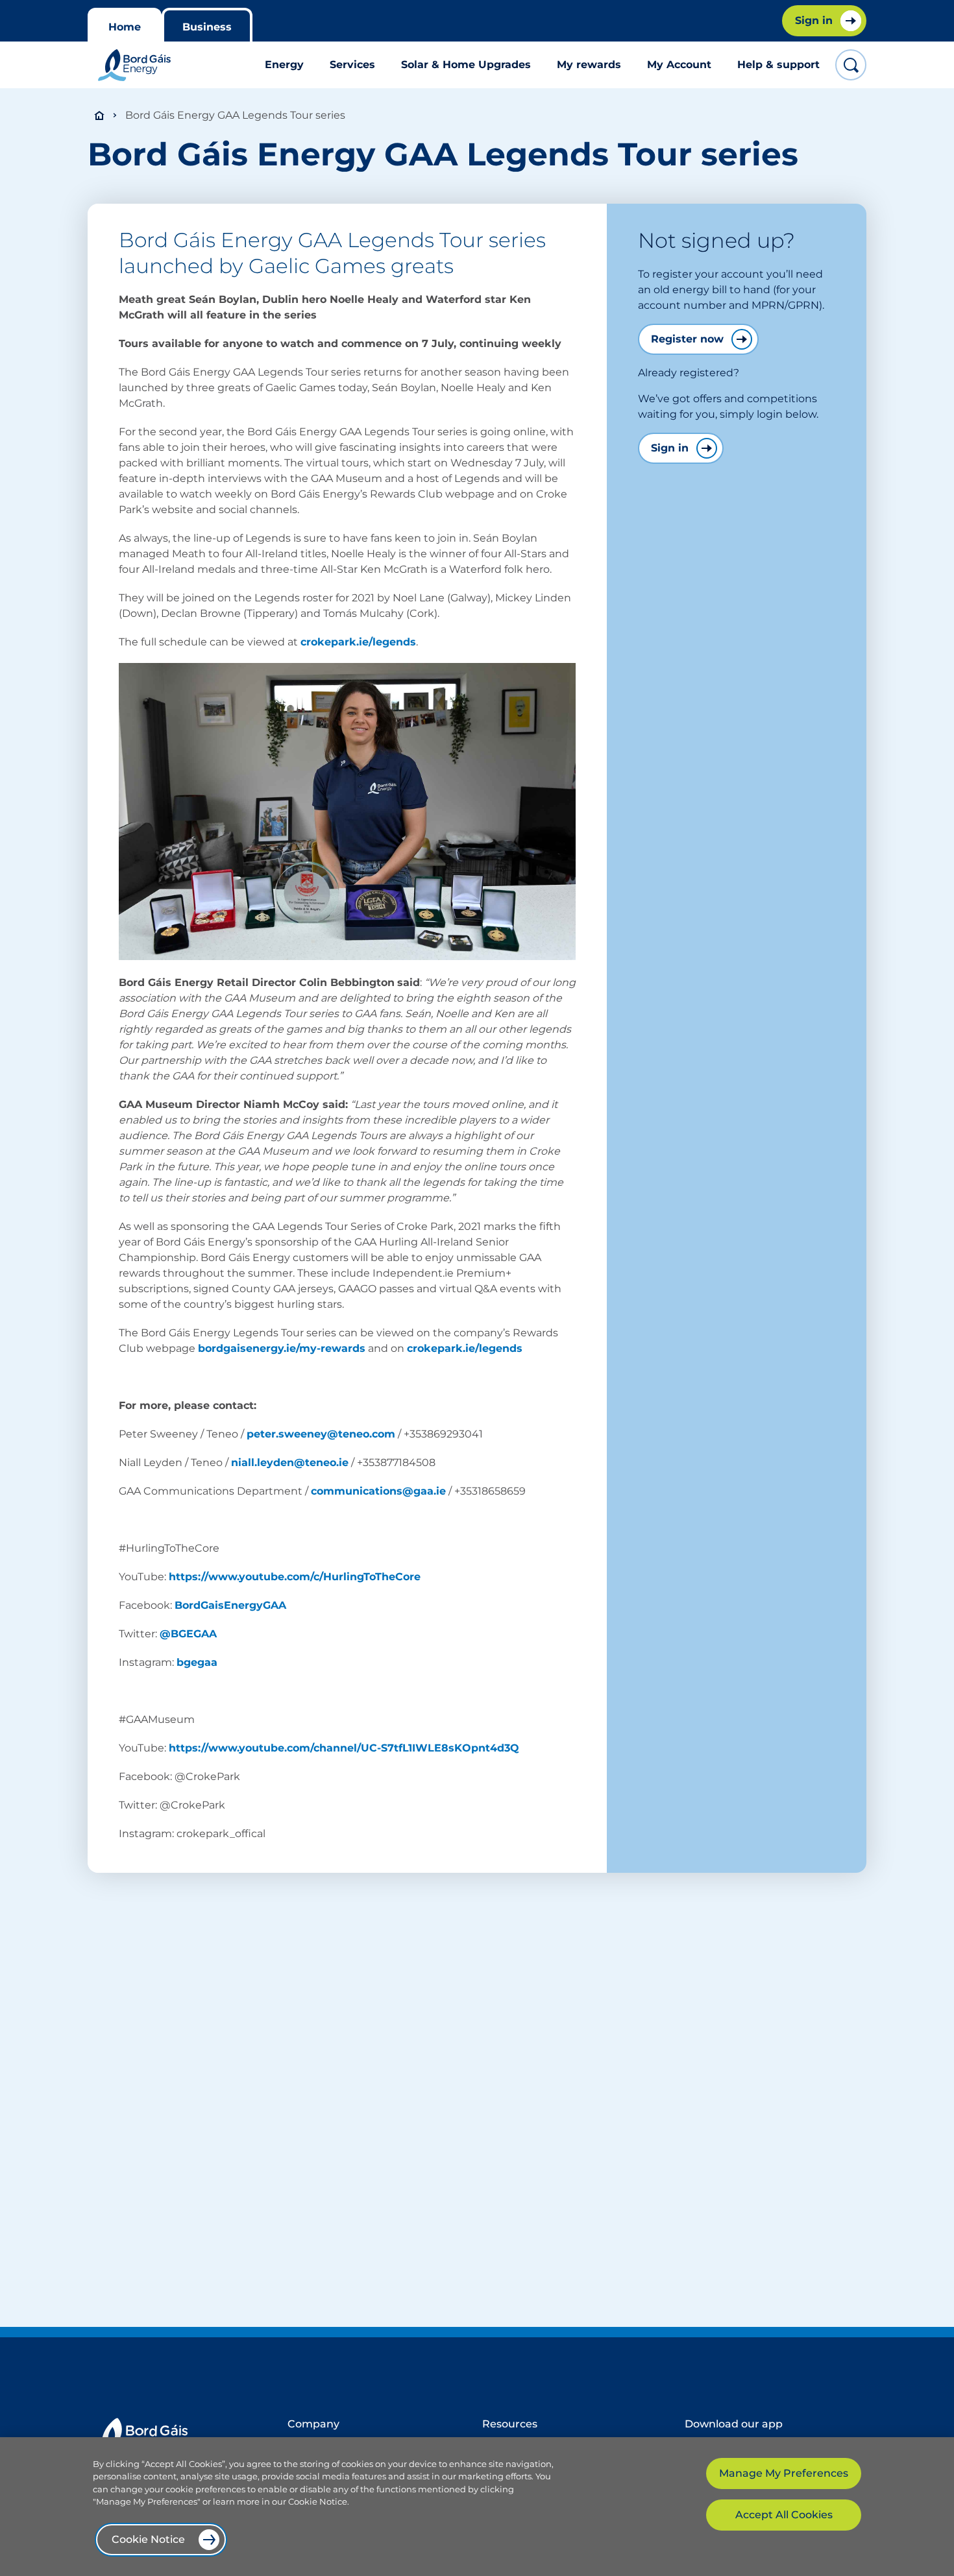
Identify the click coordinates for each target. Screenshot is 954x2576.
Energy (284, 65)
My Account (679, 65)
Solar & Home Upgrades (466, 65)
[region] (477, 2507)
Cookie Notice (148, 2539)
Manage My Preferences (784, 2473)
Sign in (670, 448)
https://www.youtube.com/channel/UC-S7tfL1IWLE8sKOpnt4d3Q (344, 1748)
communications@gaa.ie (378, 1491)
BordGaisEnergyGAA (230, 1605)
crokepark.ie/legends (358, 642)
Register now (687, 339)
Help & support (778, 65)
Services (352, 65)
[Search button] (851, 65)
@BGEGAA (188, 1634)
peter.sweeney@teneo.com (321, 1434)
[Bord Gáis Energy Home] (134, 65)
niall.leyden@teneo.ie (290, 1463)
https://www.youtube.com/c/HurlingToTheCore (295, 1577)
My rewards (589, 65)
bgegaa (197, 1662)
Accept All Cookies (784, 2515)
